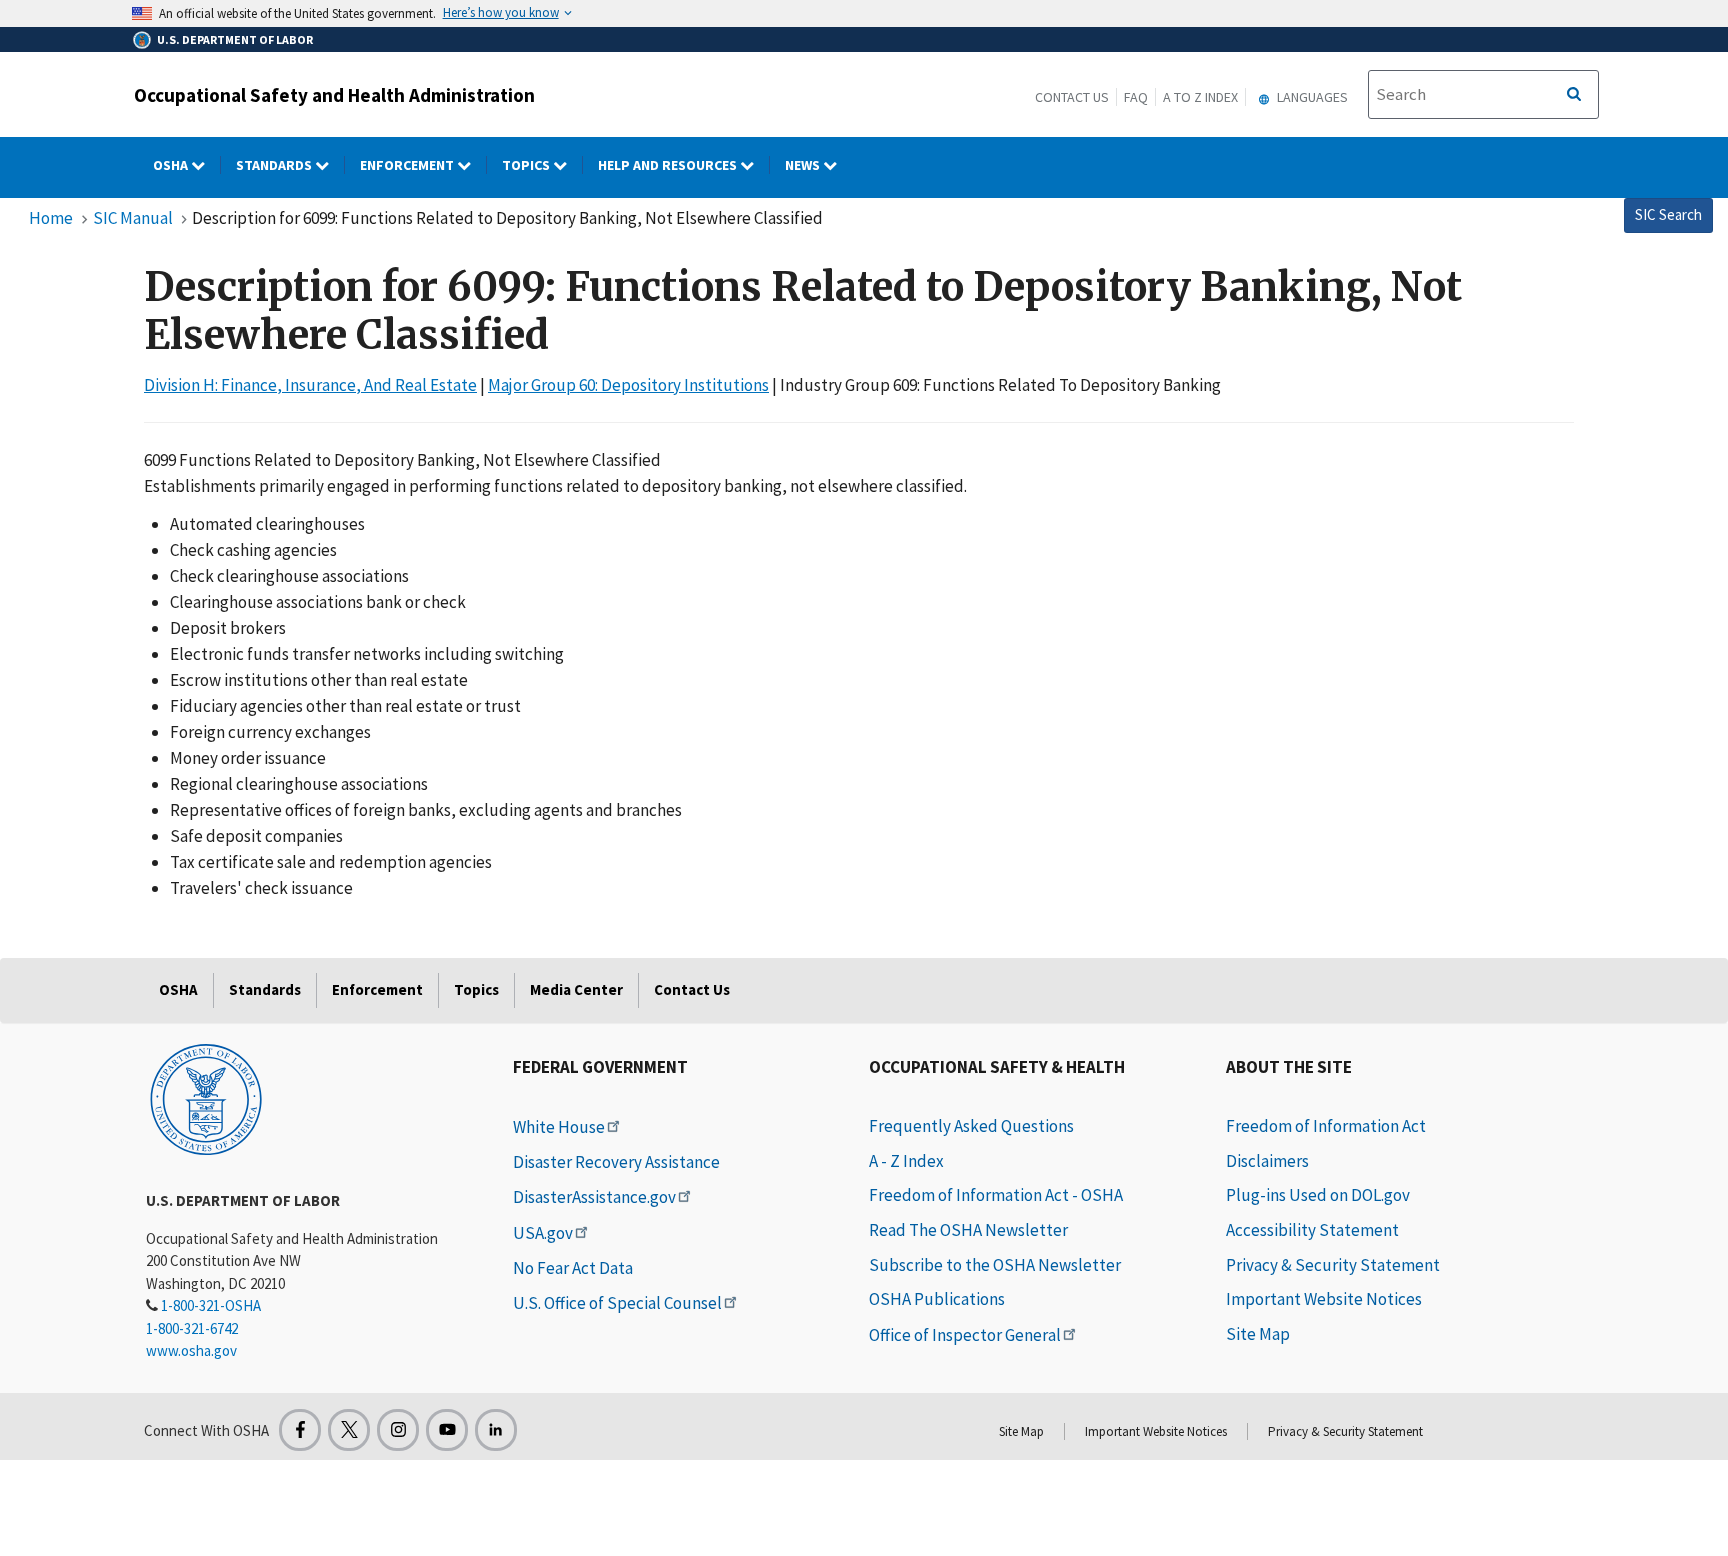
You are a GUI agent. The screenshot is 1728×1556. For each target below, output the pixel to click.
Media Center (576, 989)
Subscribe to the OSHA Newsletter (995, 1265)
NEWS (804, 165)
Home (51, 218)
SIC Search (1668, 214)
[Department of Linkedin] (496, 1430)
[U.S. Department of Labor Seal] (206, 1098)
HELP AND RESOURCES (669, 165)
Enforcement (408, 165)
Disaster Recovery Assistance (616, 1162)
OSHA (172, 165)
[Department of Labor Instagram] (398, 1430)
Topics (527, 165)
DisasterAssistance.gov (594, 1197)
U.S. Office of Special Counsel (617, 1303)
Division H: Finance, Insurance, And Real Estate (310, 385)
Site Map (1258, 1334)
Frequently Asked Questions (971, 1126)
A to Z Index (1200, 97)
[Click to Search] (1574, 95)
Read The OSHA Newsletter (968, 1230)
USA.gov (543, 1233)
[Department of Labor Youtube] (447, 1430)
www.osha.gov (191, 1350)
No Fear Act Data (573, 1268)
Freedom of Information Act (1326, 1126)
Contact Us (1072, 97)
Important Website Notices (1324, 1299)
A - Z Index (906, 1161)
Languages (1311, 97)
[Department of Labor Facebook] (300, 1430)
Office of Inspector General (965, 1335)
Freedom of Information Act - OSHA (996, 1195)
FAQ (1136, 97)
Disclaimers (1267, 1161)
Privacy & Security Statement (1333, 1265)
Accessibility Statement (1312, 1230)
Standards (275, 165)
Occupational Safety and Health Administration (334, 95)
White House (559, 1127)
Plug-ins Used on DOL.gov (1318, 1195)
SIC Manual (133, 218)
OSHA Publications (937, 1299)
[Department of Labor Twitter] (349, 1430)
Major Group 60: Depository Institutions (628, 385)
